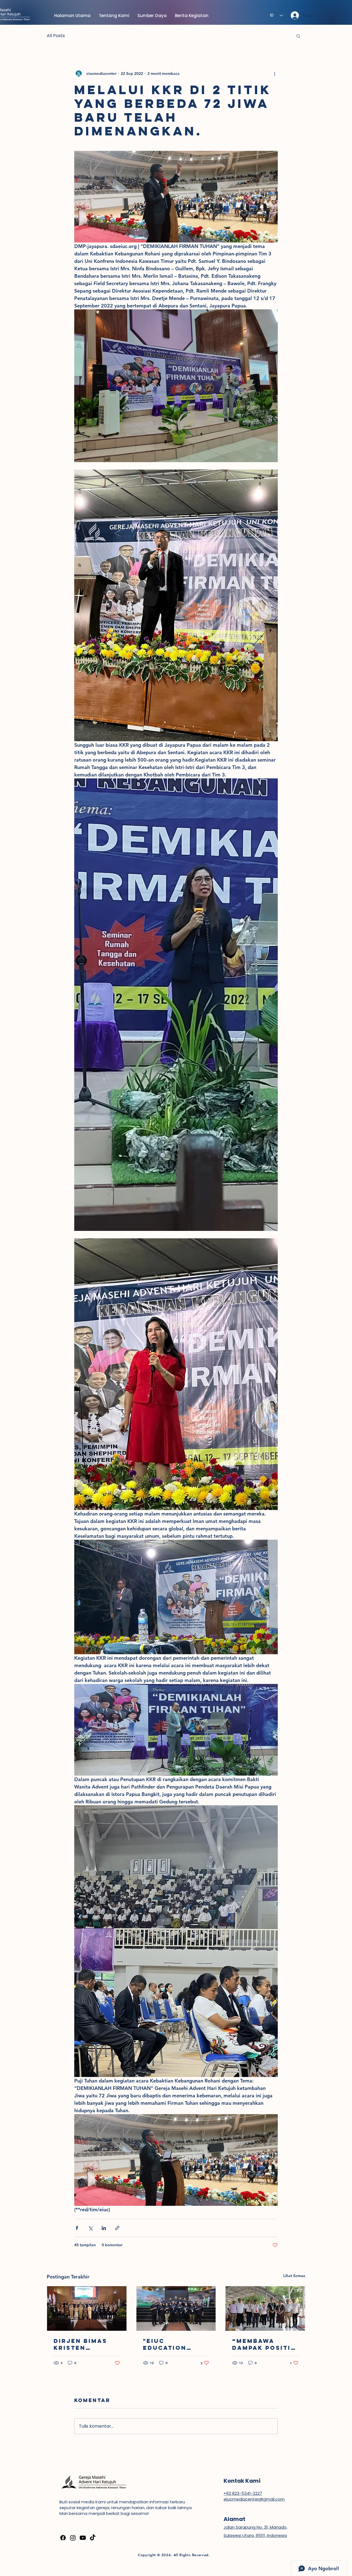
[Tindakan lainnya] (274, 73)
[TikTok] (93, 2538)
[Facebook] (63, 2538)
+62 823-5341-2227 (243, 2493)
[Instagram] (73, 2538)
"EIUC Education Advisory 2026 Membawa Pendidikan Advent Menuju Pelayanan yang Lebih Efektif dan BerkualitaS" (176, 2344)
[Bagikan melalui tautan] (117, 2228)
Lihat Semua (294, 2276)
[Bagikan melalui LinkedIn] (104, 2228)
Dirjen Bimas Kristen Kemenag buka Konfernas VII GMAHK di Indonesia (83, 2344)
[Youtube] (83, 2538)
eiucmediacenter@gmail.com (254, 2499)
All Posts (56, 36)
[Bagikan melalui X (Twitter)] (90, 2228)
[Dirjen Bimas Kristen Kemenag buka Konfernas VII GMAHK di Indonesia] (87, 2308)
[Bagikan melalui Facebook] (77, 2228)
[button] (298, 36)
